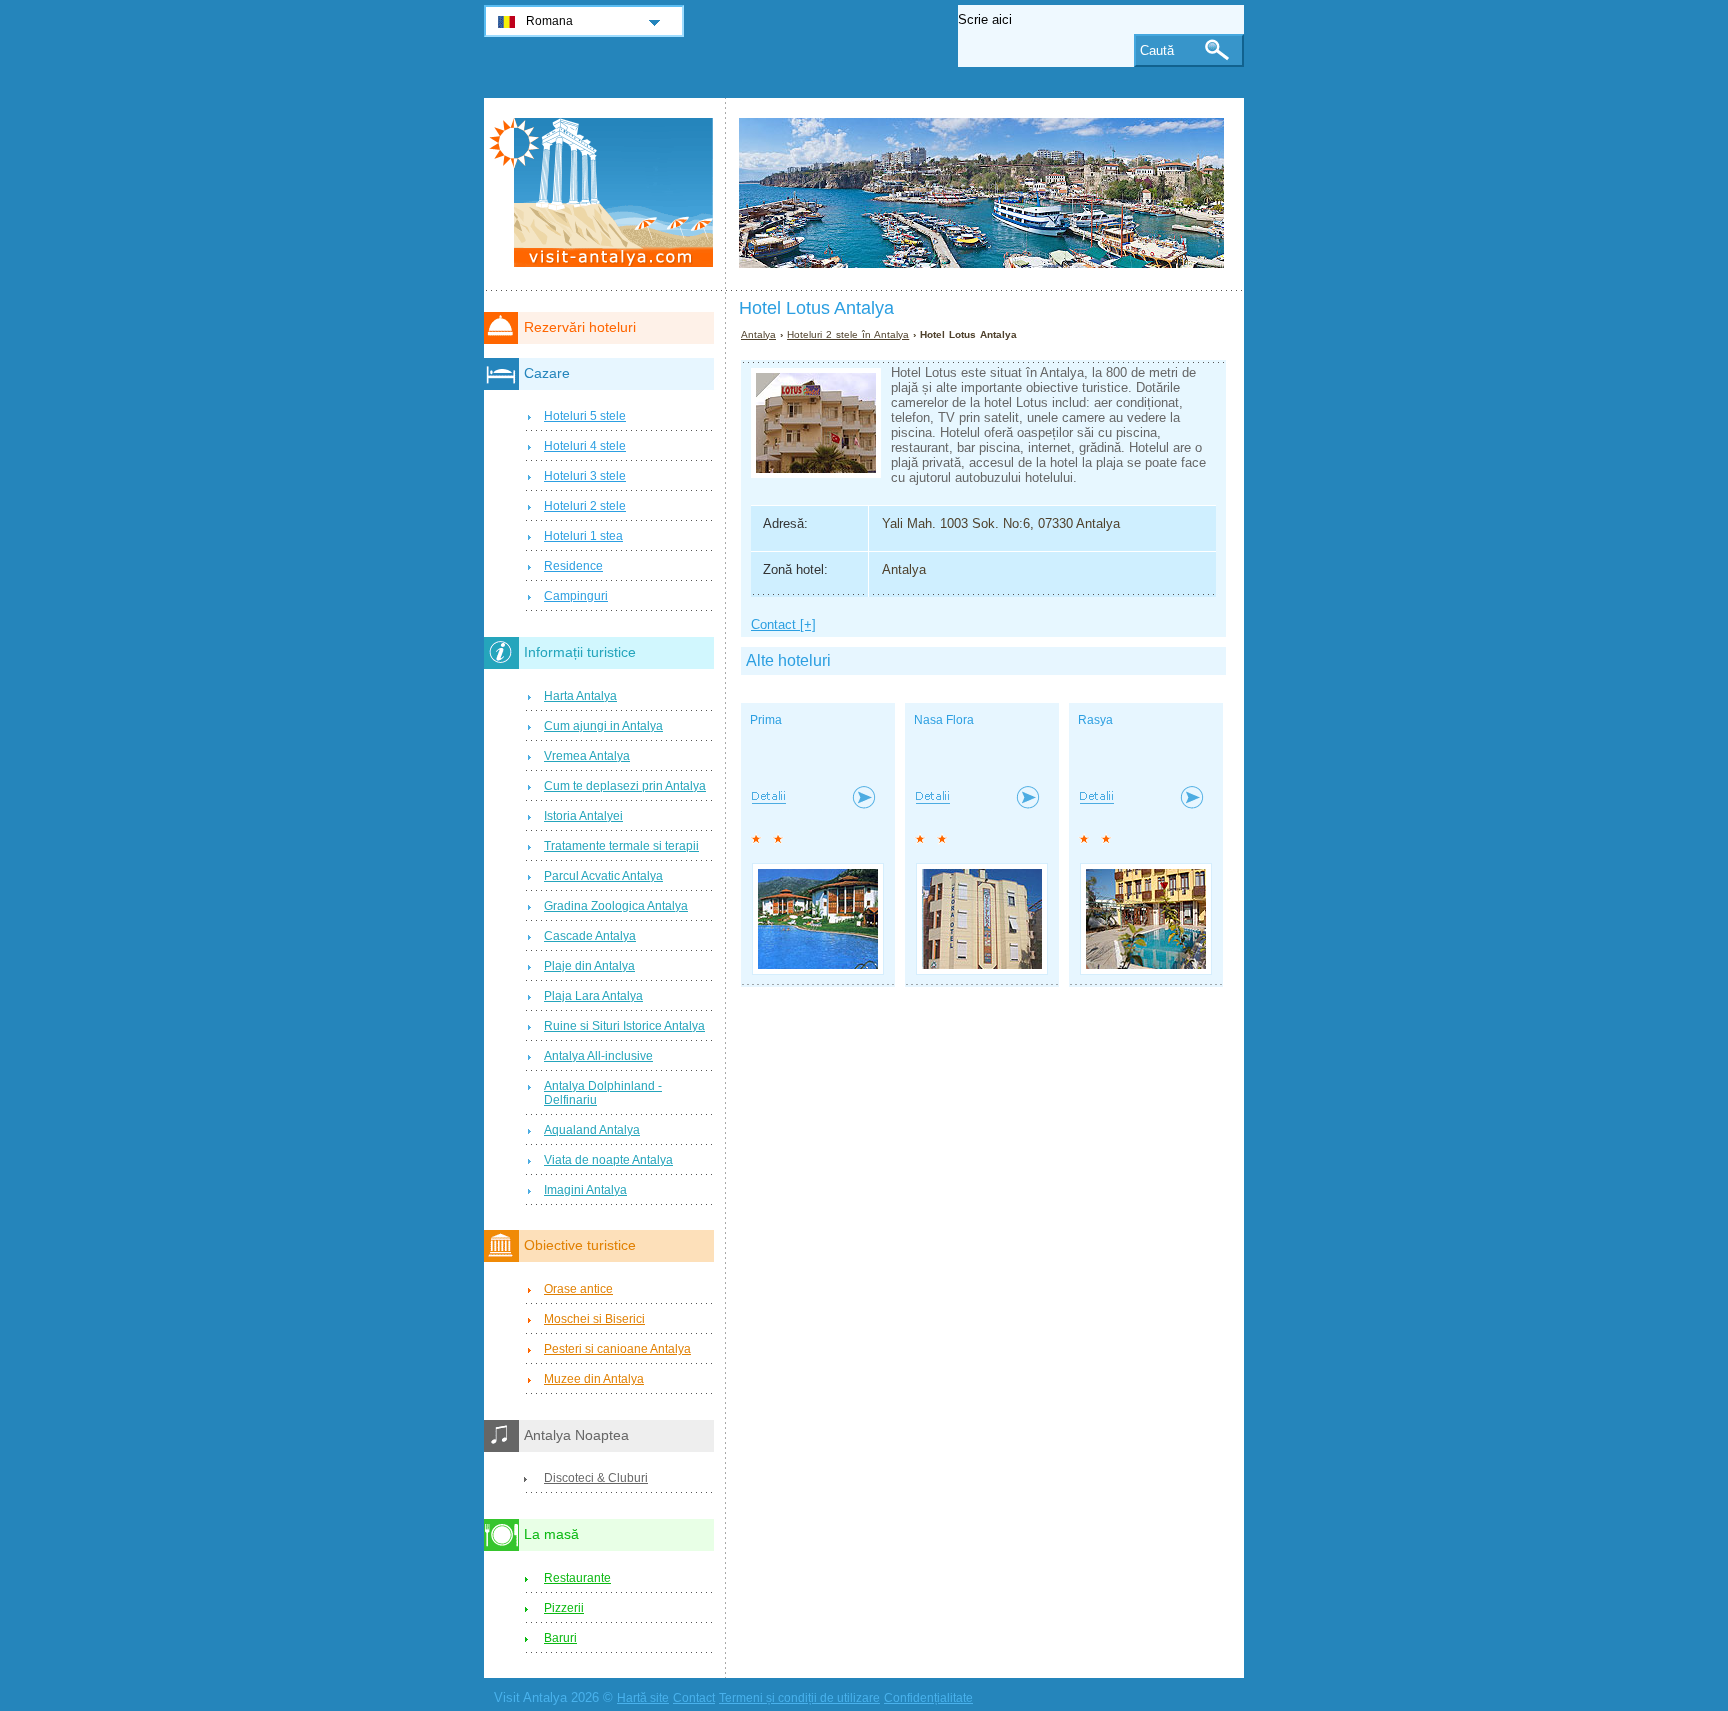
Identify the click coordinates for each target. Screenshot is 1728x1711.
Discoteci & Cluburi (596, 1478)
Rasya (1095, 720)
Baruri (560, 1638)
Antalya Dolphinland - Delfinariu (603, 1093)
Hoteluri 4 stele (585, 446)
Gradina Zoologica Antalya (616, 906)
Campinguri (576, 596)
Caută (1157, 50)
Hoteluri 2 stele (585, 506)
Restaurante (577, 1578)
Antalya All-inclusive (598, 1056)
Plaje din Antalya (589, 966)
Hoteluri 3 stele (585, 476)
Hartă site (643, 1698)
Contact (694, 1698)
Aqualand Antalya (592, 1130)
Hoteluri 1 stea (583, 536)
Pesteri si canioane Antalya (617, 1349)
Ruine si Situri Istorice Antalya (624, 1026)
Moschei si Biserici (594, 1319)
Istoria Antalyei (583, 816)
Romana (549, 21)
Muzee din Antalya (594, 1379)
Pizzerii (564, 1608)
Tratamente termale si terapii (621, 846)
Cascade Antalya (590, 936)
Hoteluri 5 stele (585, 416)
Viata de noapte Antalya (608, 1160)
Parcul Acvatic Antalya (603, 876)
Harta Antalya (580, 696)
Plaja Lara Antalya (593, 996)
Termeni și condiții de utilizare (799, 1698)
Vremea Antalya (587, 756)
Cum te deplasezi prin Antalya (625, 786)
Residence (573, 566)
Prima (766, 720)
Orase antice (578, 1289)
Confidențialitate (928, 1698)
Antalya (758, 334)
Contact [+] (783, 624)
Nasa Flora (944, 720)
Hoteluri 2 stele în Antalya (848, 334)
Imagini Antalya (585, 1190)
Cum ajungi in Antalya (603, 726)
